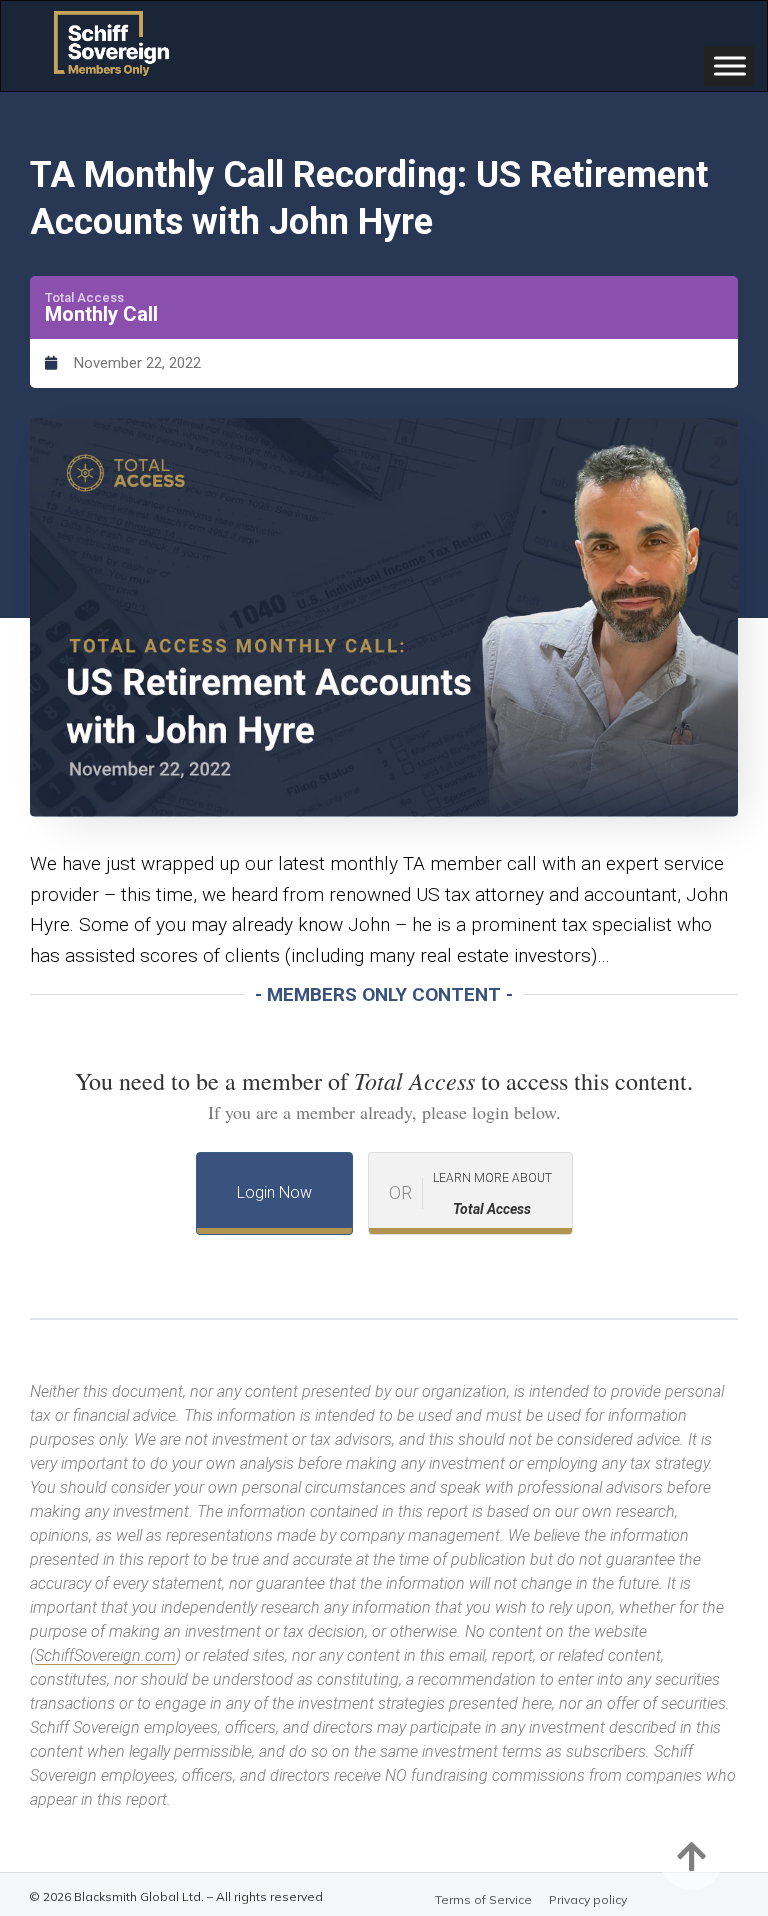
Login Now (274, 1192)
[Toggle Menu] (730, 65)
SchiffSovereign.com (105, 1655)
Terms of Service (483, 1899)
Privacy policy (588, 1899)
